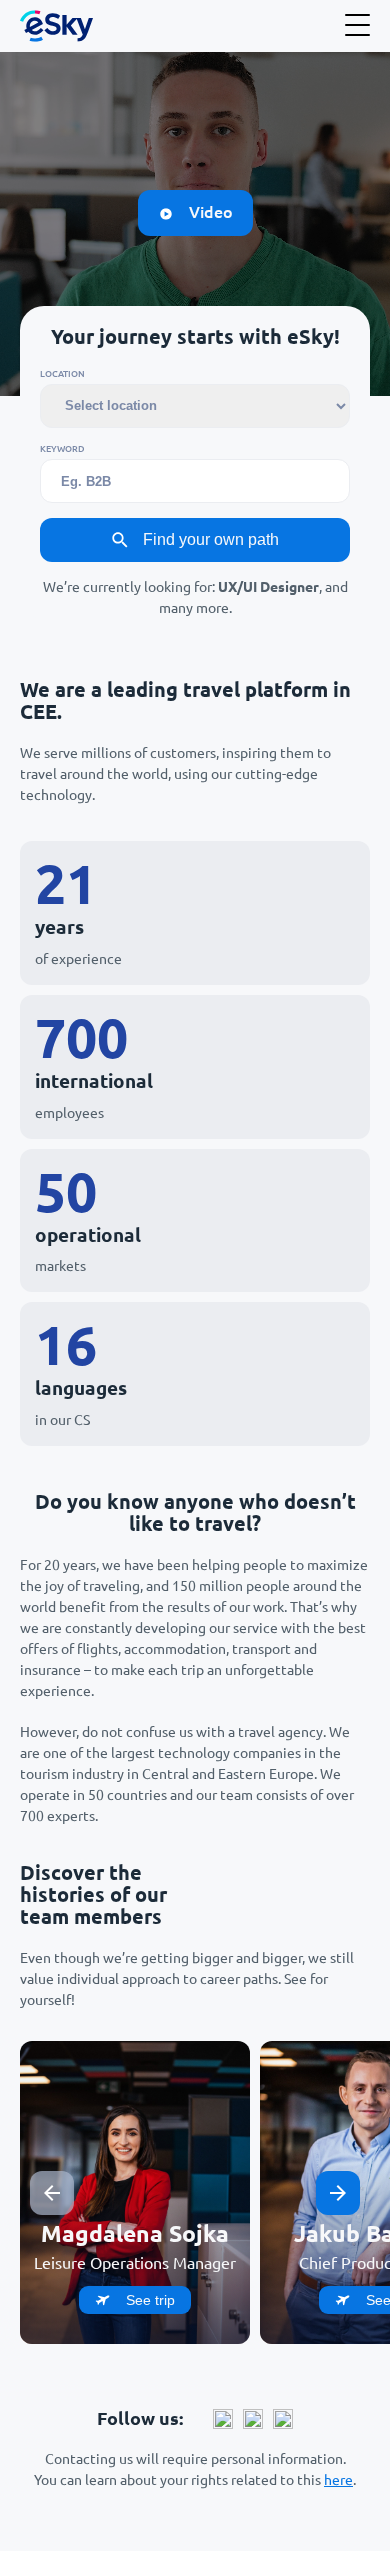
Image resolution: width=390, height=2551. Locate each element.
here (338, 2480)
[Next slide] (338, 2193)
